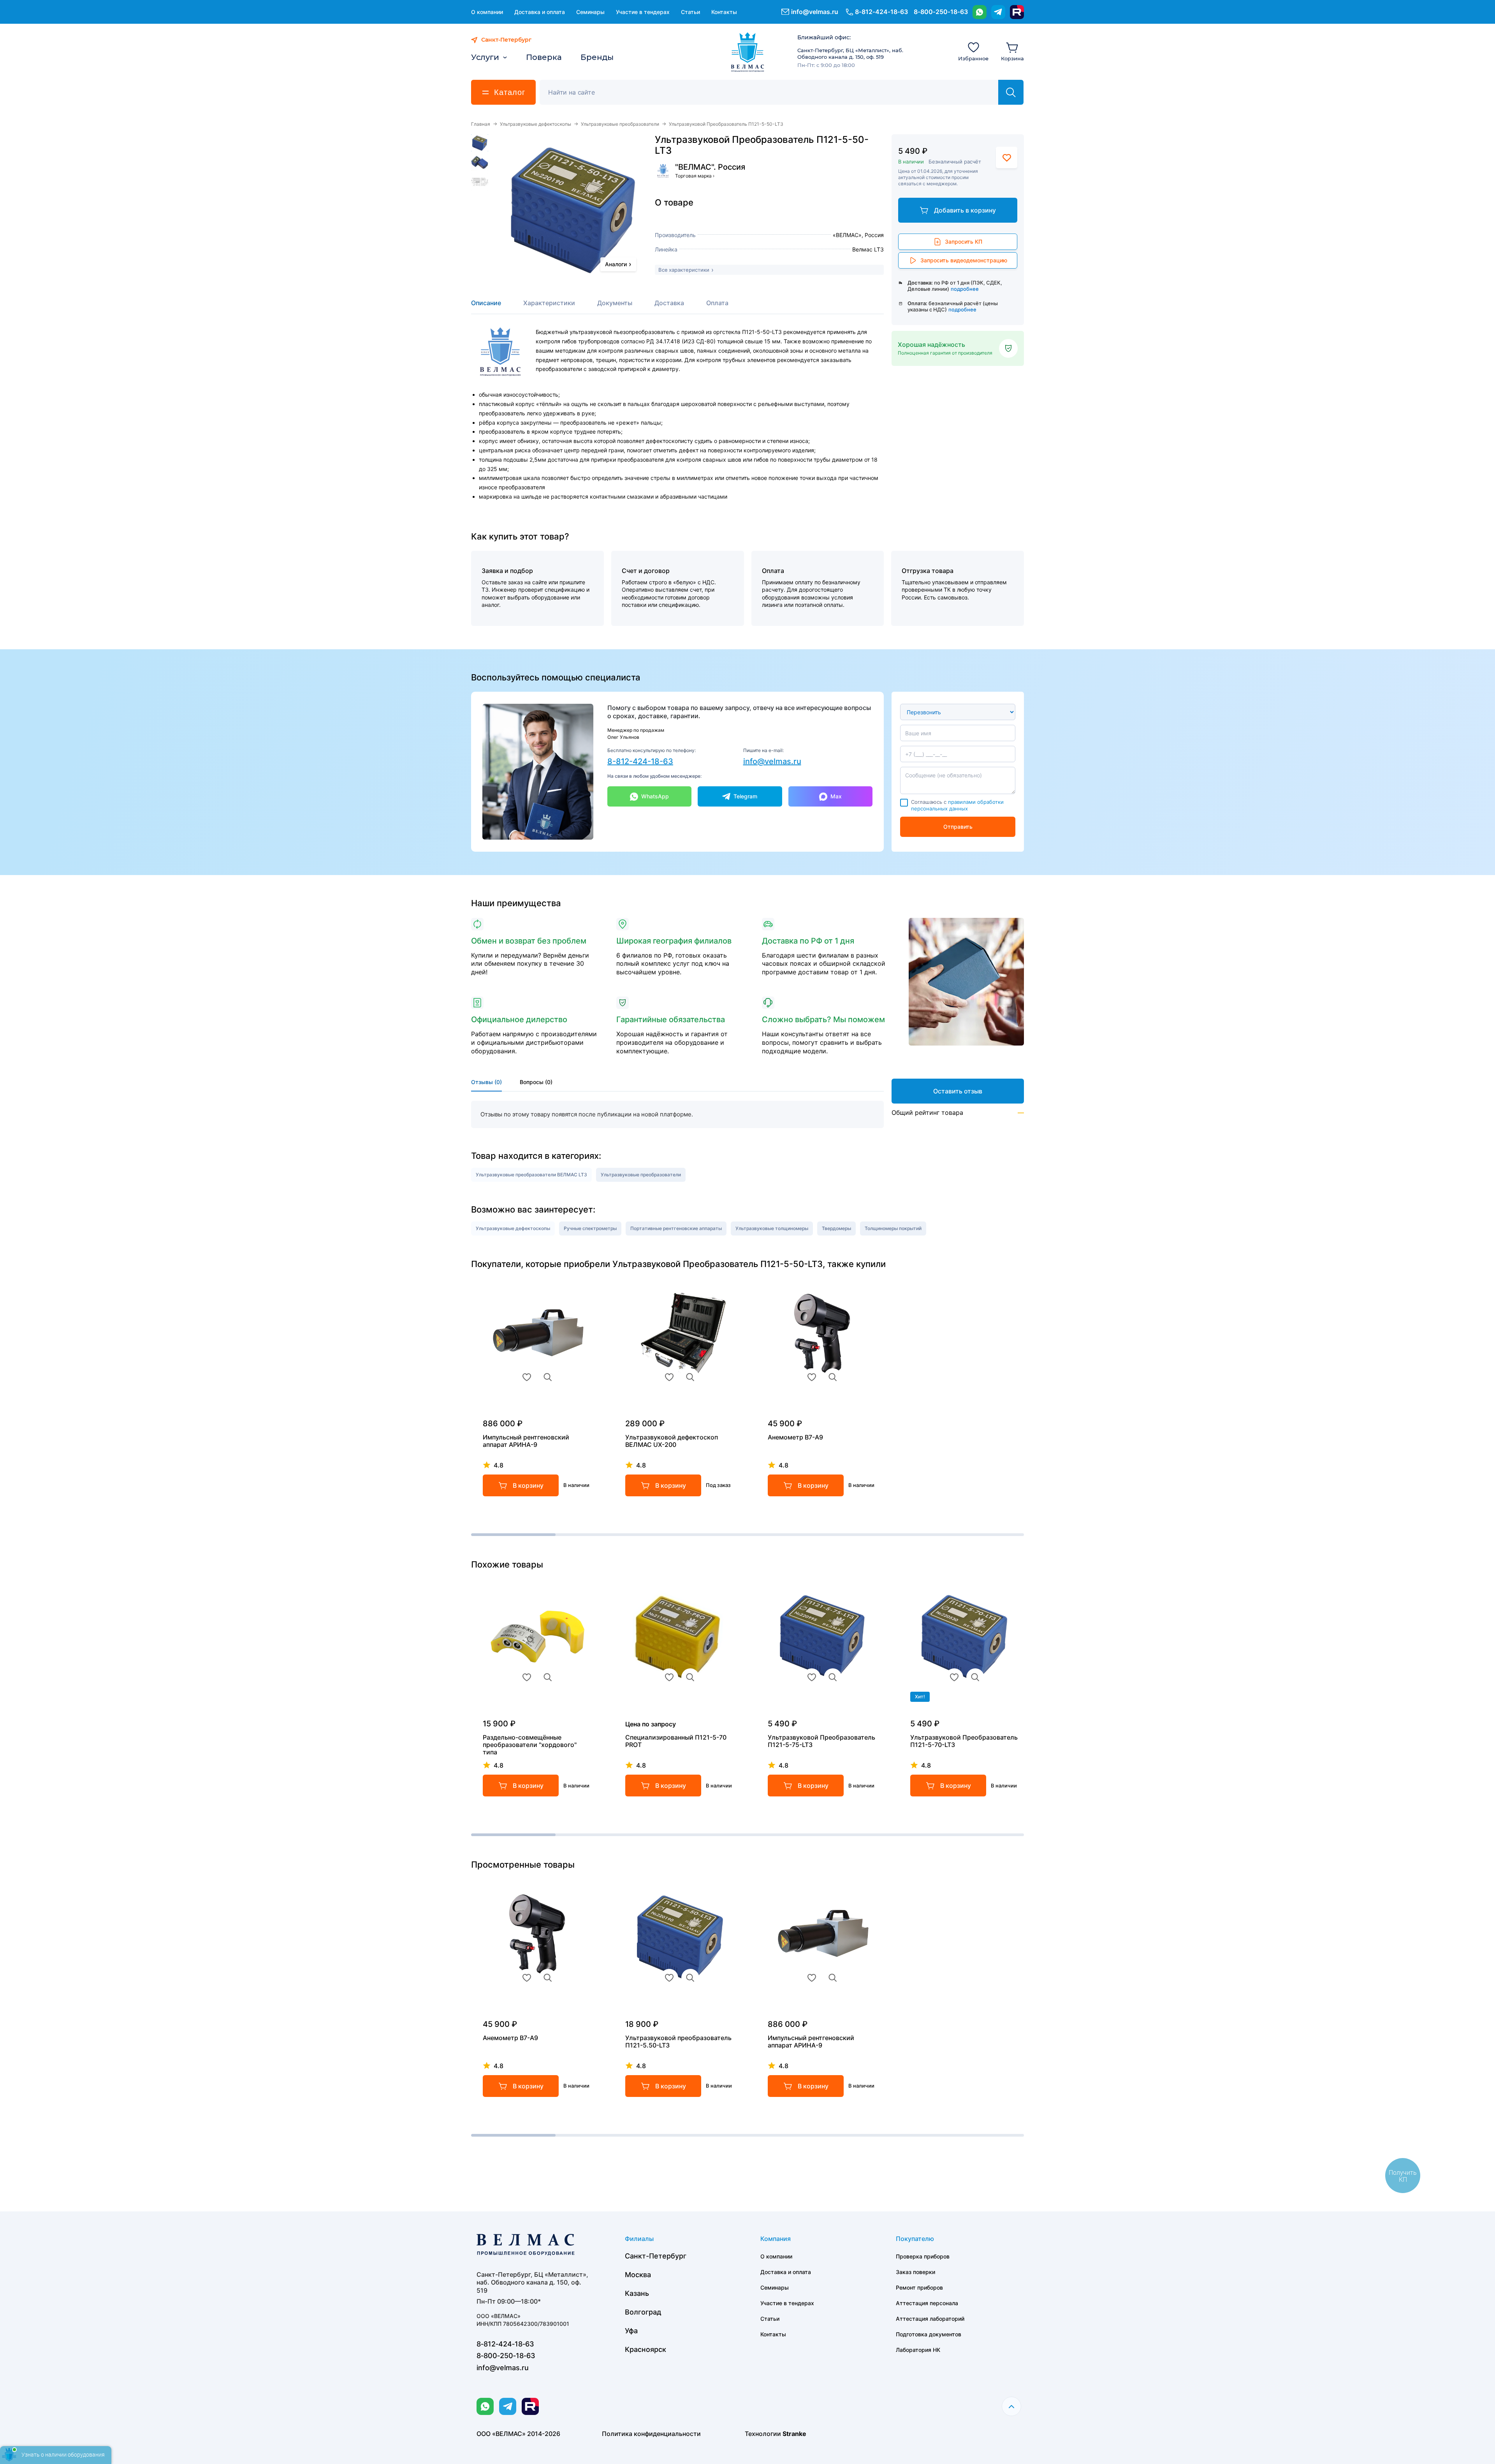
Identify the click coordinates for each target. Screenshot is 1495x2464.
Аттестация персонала (927, 2303)
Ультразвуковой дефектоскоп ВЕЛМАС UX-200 (672, 1441)
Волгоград (643, 2312)
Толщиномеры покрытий (893, 1228)
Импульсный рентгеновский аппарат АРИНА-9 (526, 1441)
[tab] (486, 307)
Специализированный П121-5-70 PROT (676, 1741)
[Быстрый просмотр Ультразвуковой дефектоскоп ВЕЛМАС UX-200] (690, 1377)
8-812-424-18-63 (640, 761)
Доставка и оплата (540, 12)
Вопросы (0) (536, 1082)
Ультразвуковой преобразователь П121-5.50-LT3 (678, 2042)
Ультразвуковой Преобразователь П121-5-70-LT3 (964, 1741)
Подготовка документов (929, 2334)
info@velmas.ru (815, 12)
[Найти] (1011, 92)
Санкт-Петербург (656, 2256)
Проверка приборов (923, 2256)
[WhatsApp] (980, 12)
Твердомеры (836, 1228)
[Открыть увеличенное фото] (573, 208)
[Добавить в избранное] (1007, 157)
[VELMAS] (748, 52)
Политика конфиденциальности (651, 2434)
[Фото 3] (480, 182)
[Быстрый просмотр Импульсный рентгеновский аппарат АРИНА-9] (548, 1377)
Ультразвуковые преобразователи (620, 124)
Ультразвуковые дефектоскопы (536, 124)
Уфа (631, 2331)
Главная (481, 124)
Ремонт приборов (919, 2287)
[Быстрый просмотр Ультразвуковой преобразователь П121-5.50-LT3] (690, 1978)
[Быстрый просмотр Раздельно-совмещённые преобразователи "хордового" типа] (548, 1677)
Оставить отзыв (958, 1091)
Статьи (690, 12)
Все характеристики (684, 270)
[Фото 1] (480, 143)
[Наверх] (1011, 2406)
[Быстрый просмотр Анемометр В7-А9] (833, 1377)
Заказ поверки (915, 2272)
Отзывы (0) (486, 1082)
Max (836, 796)
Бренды (597, 57)
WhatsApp (655, 796)
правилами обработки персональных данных (957, 805)
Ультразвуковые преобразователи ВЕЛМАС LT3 (531, 1175)
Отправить (958, 827)
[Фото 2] (480, 162)
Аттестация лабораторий (930, 2319)
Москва (638, 2275)
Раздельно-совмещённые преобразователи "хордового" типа (530, 1745)
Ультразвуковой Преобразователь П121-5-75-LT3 (821, 1741)
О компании (487, 12)
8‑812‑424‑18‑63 (881, 12)
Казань (637, 2293)
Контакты (724, 12)
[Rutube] (1017, 12)
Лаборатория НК (918, 2350)
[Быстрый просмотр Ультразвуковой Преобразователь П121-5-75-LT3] (833, 1677)
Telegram (745, 796)
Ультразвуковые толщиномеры (772, 1228)
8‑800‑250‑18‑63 (941, 12)
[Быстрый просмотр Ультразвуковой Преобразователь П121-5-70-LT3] (975, 1677)
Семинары (590, 12)
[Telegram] (998, 12)
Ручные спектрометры (590, 1228)
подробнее (965, 289)
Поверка (544, 57)
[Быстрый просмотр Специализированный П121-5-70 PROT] (690, 1677)
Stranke (794, 2434)
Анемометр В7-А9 (795, 1437)
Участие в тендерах (643, 12)
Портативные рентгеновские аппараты (676, 1228)
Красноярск (645, 2349)
